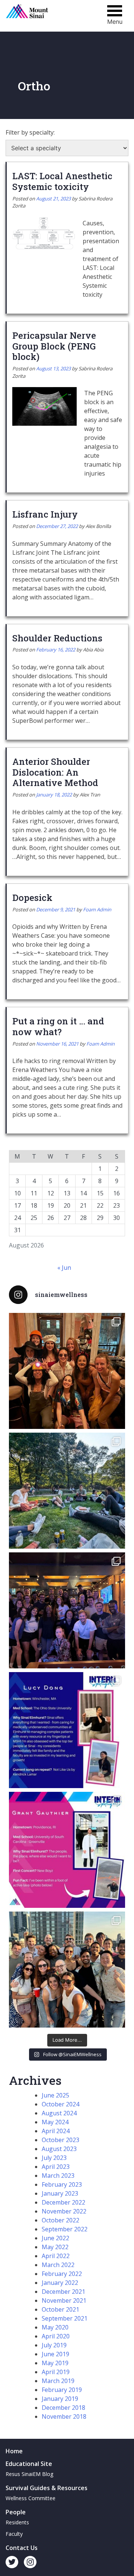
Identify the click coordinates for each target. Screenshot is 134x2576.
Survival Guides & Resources (47, 2488)
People (16, 2512)
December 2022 (63, 2202)
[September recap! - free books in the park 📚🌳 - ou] (67, 1491)
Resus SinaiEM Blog (29, 2474)
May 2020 (55, 2327)
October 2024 (60, 2104)
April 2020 (56, 2336)
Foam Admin (97, 909)
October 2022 (60, 2220)
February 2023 (62, 2184)
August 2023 (59, 2149)
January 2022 (60, 2283)
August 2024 (59, 2113)
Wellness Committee (31, 2498)
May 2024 (55, 2122)
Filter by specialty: (30, 132)
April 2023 (56, 2167)
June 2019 (55, 2354)
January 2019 (60, 2399)
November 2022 (64, 2211)
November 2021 (64, 2300)
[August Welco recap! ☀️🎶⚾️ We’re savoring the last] (67, 1610)
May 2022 (55, 2247)
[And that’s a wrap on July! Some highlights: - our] (67, 1970)
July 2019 (54, 2345)
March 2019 (58, 2381)
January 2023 (60, 2193)
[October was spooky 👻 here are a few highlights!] (67, 1371)
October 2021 (60, 2309)
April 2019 (56, 2372)
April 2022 (56, 2256)
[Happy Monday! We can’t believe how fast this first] (67, 1850)
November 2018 (64, 2416)
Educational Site (29, 2464)
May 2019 (55, 2363)
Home (14, 2451)
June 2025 (55, 2095)
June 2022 (55, 2238)
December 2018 (63, 2408)
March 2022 (58, 2265)
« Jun (64, 1268)
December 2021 (63, 2292)
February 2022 (62, 2274)
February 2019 (62, 2390)
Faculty (14, 2534)
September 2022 (65, 2229)
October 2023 (60, 2140)
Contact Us (22, 2548)
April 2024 (56, 2131)
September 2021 (65, 2318)
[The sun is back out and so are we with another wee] (67, 1730)
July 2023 (54, 2158)
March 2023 (58, 2176)
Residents (17, 2522)
